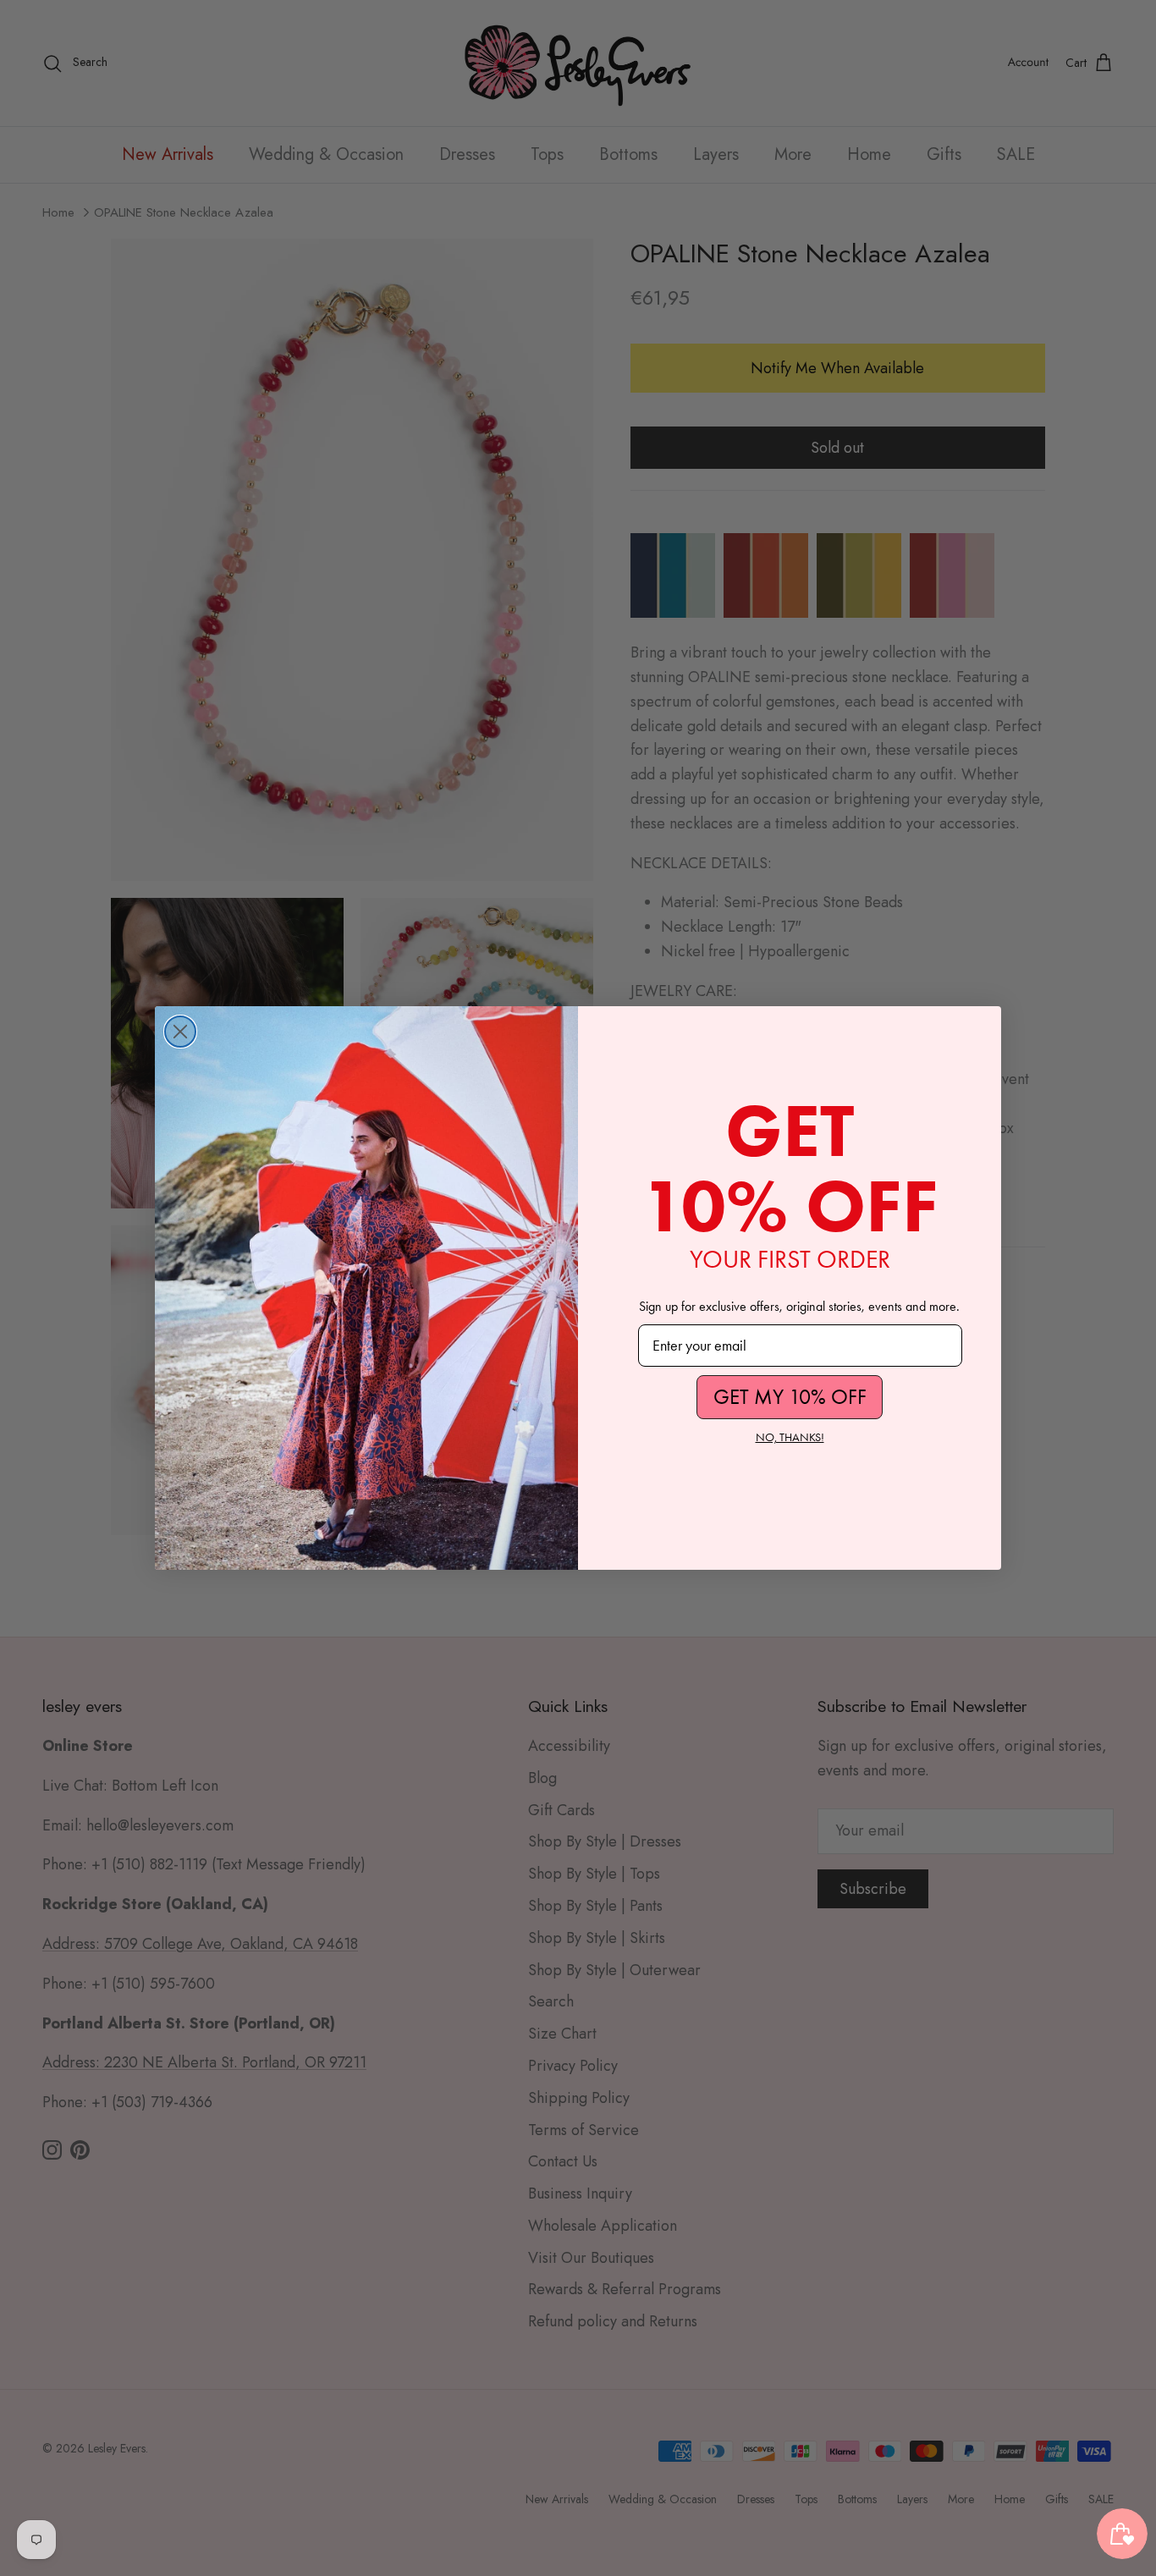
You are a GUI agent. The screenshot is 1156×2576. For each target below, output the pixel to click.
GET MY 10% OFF (790, 1397)
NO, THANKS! (790, 1437)
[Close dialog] (180, 1032)
